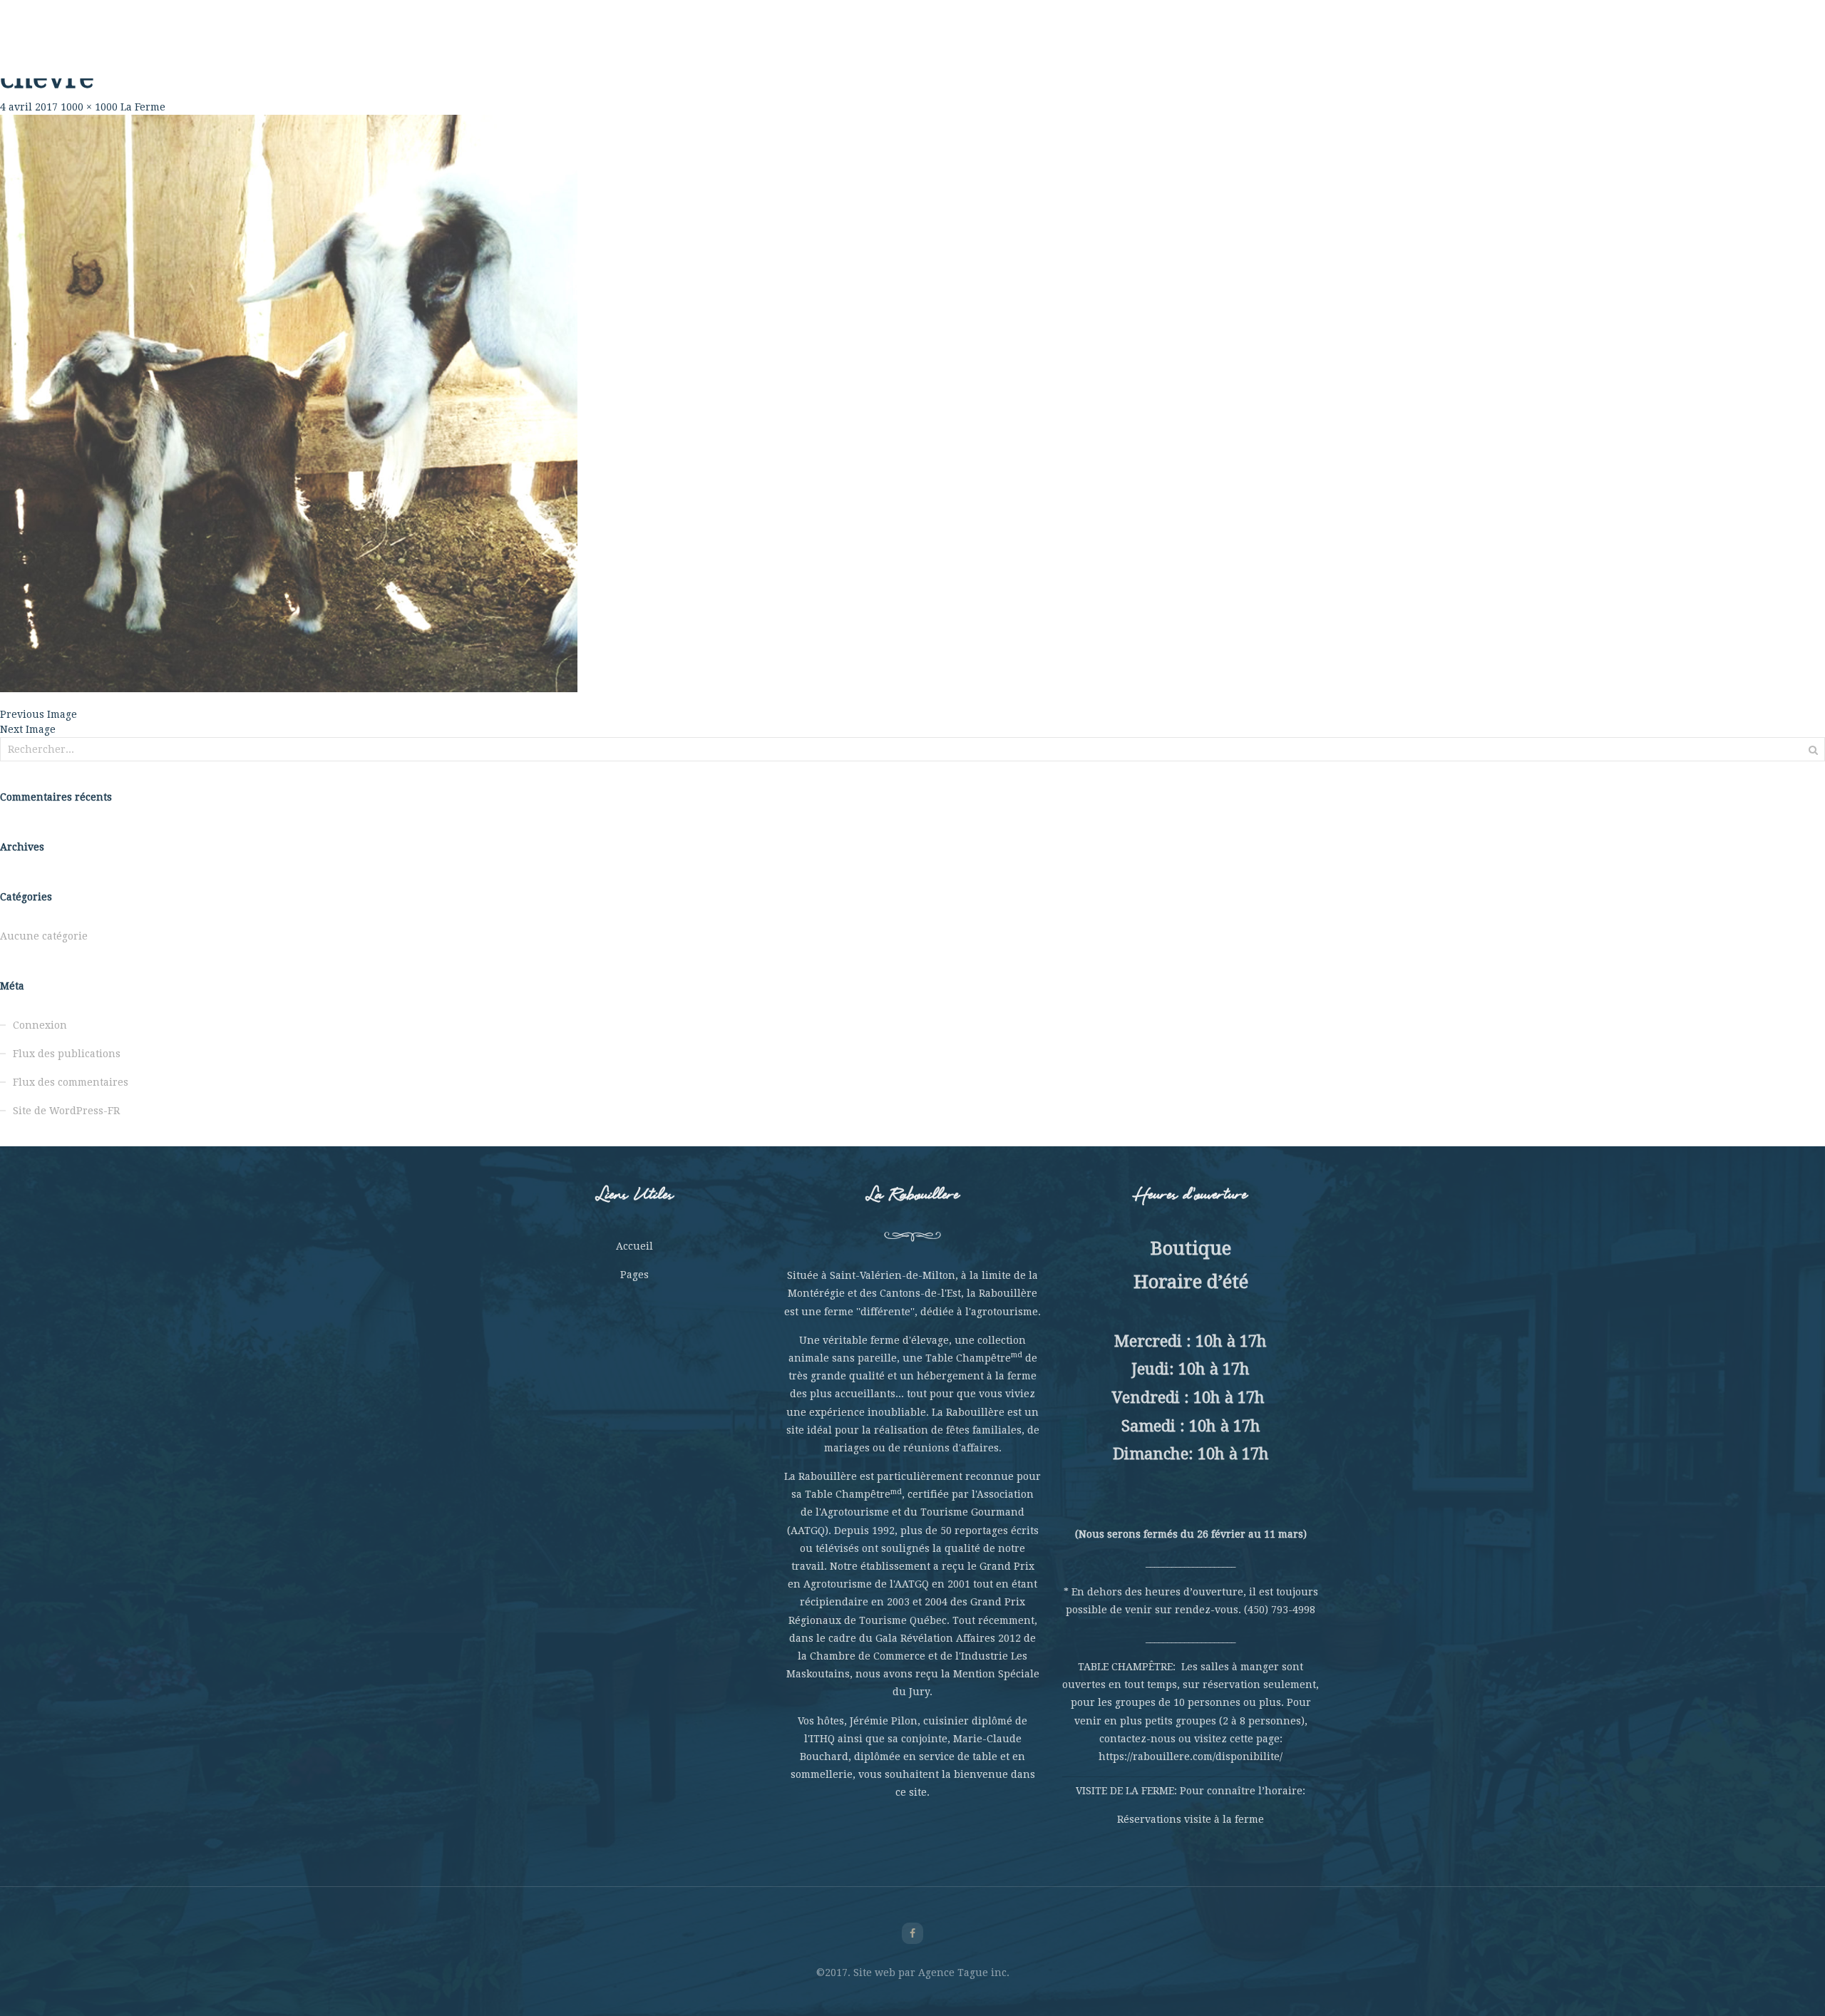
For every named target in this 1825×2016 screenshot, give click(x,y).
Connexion (40, 1025)
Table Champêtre (767, 50)
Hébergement (1047, 50)
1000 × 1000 (89, 107)
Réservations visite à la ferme (1191, 1819)
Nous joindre (1212, 50)
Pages (634, 1275)
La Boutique (1130, 50)
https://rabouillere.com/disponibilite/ (1191, 1757)
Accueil (634, 1246)
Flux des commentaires (71, 1082)
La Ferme (683, 50)
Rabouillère (613, 50)
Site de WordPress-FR (66, 1111)
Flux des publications (67, 1054)
